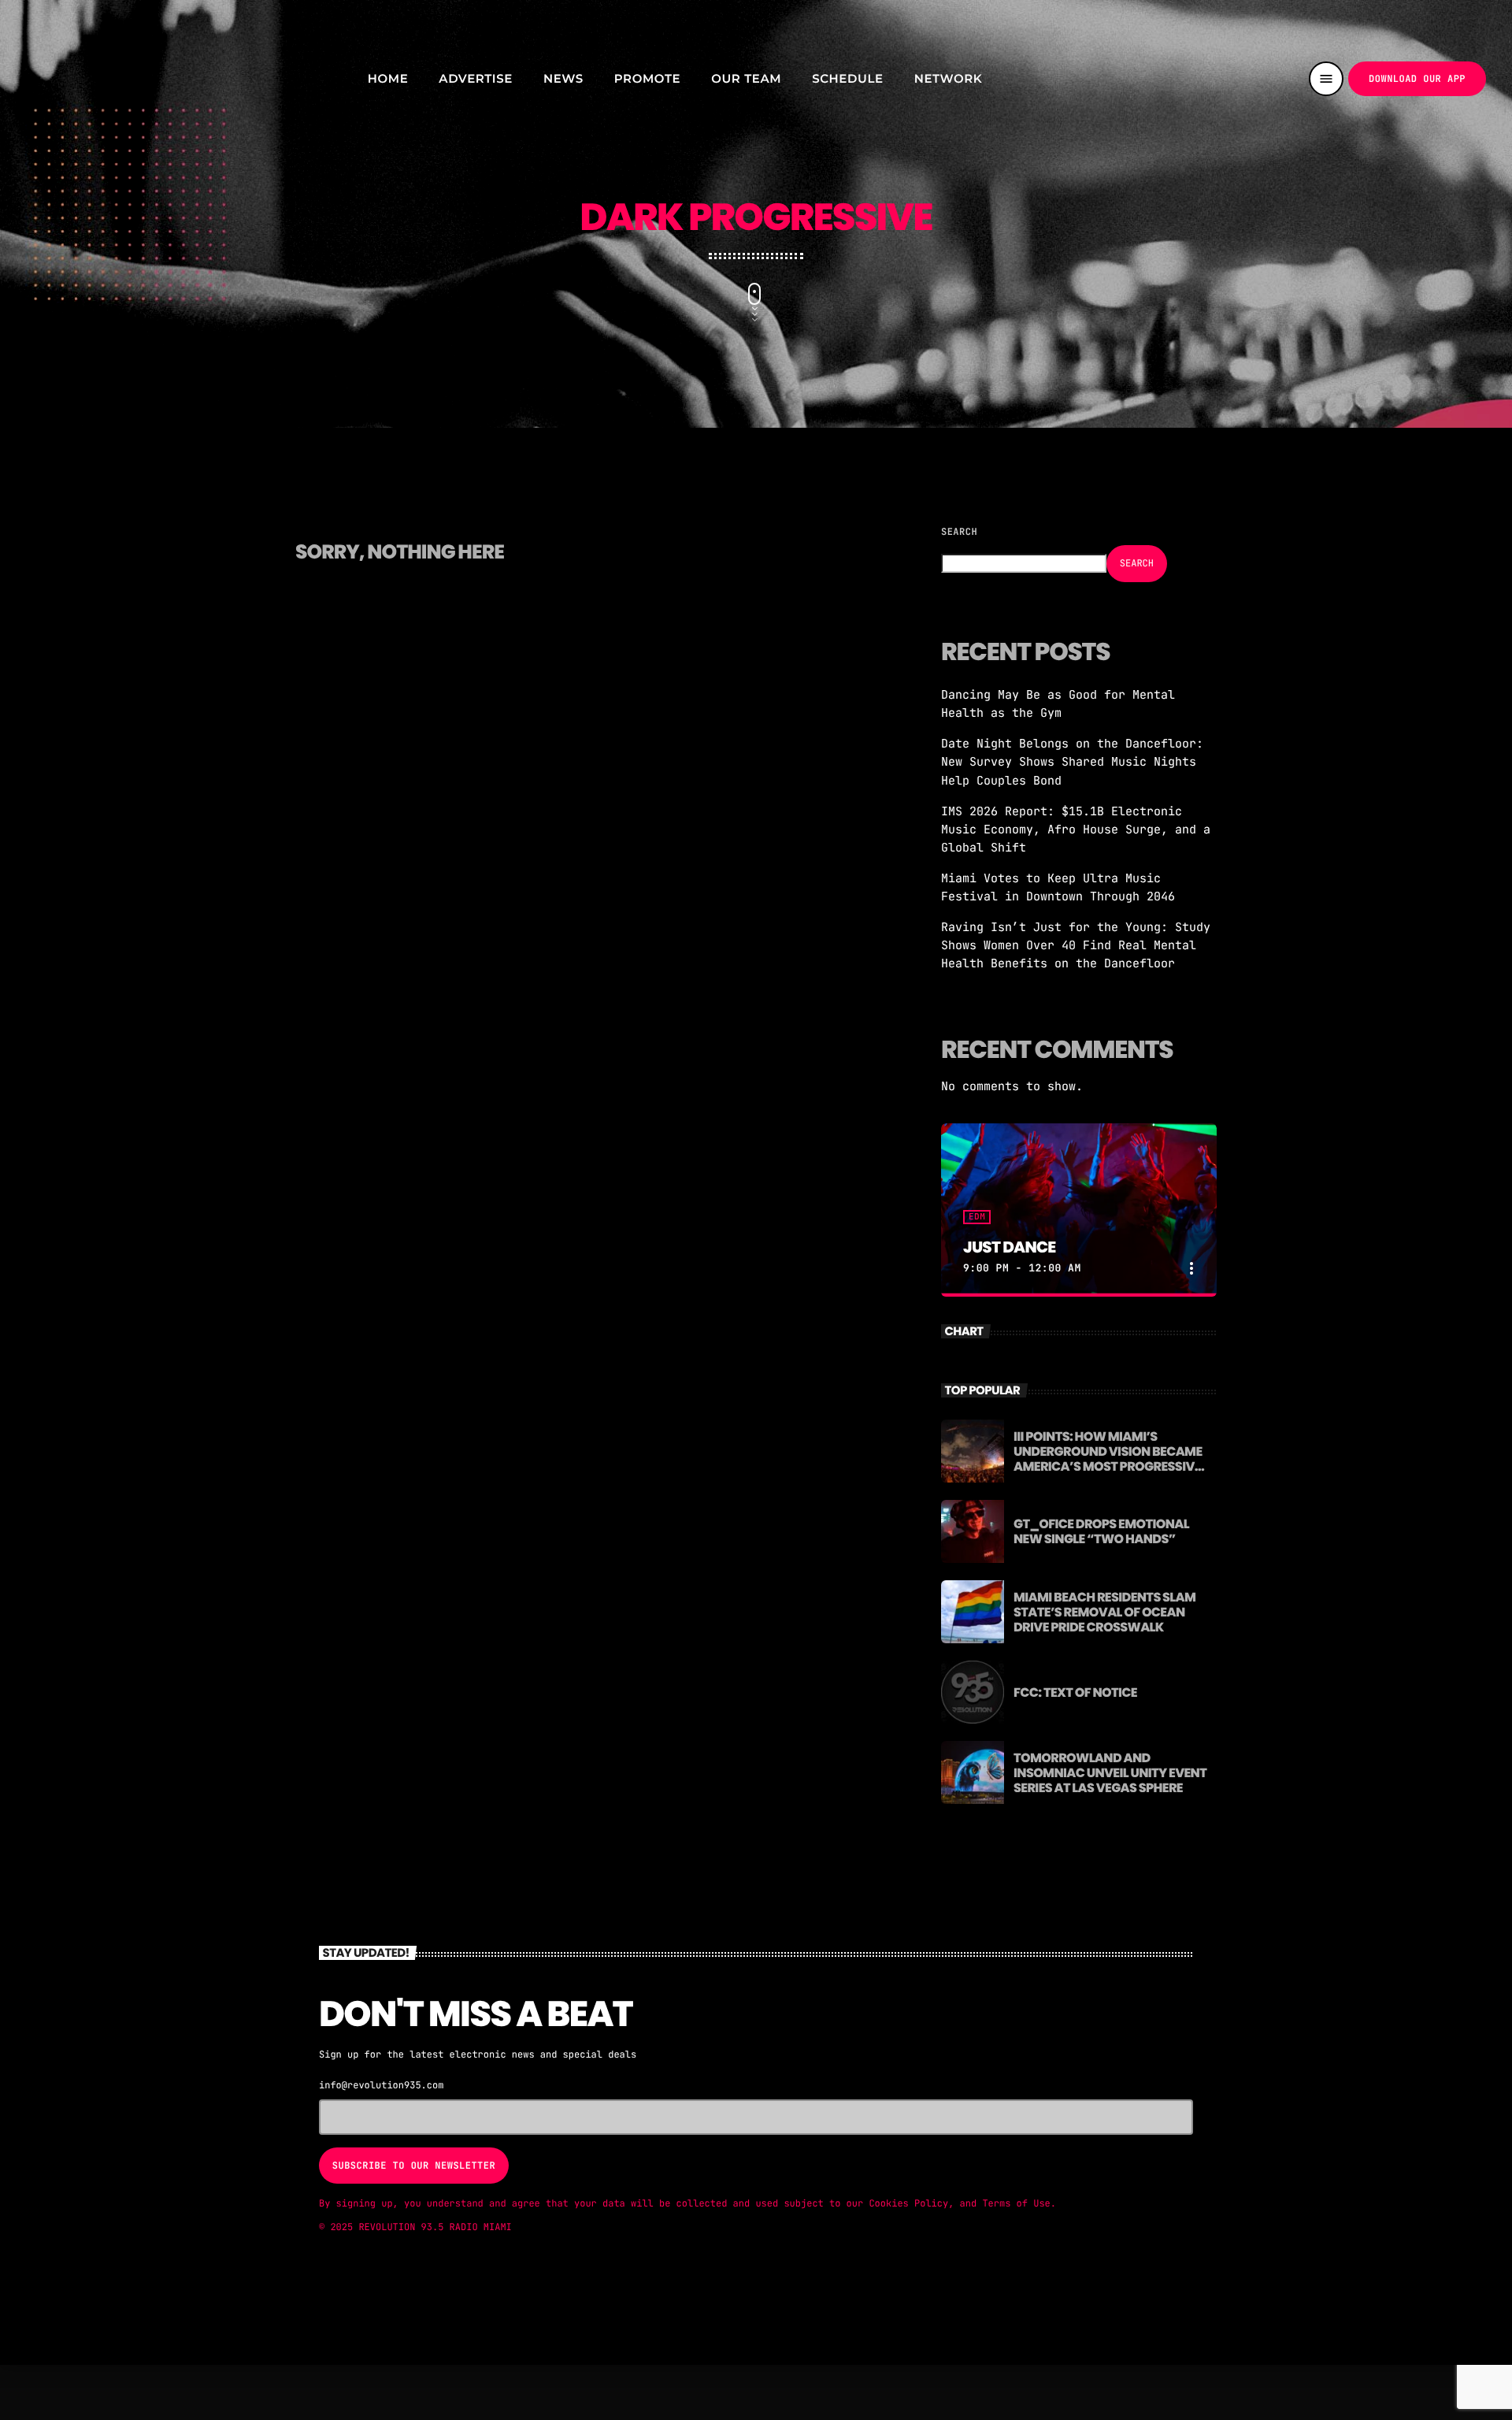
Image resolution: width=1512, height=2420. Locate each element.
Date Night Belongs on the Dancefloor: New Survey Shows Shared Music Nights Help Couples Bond (1072, 762)
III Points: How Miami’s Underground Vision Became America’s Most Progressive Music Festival (1108, 1459)
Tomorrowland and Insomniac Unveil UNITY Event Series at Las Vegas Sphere (1110, 1773)
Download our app (1417, 79)
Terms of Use (1016, 2203)
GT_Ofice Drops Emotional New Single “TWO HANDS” (1101, 1531)
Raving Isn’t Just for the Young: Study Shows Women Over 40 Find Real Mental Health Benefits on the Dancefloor (1076, 945)
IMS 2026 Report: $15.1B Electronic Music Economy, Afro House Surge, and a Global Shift (1076, 830)
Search (959, 532)
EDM (977, 1217)
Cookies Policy (908, 2203)
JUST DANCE (1009, 1247)
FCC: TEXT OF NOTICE (1075, 1693)
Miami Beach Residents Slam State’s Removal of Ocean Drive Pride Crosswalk (1104, 1612)
